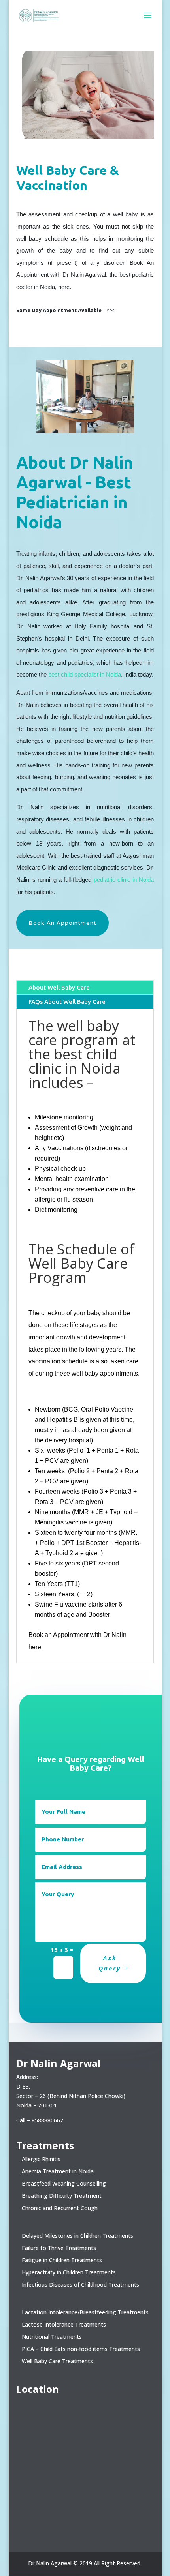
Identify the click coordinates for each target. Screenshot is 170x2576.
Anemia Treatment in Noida (58, 2171)
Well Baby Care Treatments (57, 2361)
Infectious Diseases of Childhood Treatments (80, 2284)
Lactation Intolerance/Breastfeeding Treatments (85, 2312)
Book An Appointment (62, 923)
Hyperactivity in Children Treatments (69, 2272)
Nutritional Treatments (52, 2337)
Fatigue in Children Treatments (62, 2260)
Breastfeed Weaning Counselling (64, 2183)
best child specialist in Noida (85, 674)
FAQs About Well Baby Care (67, 1002)
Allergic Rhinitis (41, 2159)
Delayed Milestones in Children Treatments (77, 2236)
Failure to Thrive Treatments (59, 2248)
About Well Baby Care (59, 987)
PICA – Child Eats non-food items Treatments (81, 2349)
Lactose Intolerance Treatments (64, 2324)
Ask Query (109, 1963)
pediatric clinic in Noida (124, 880)
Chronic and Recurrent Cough (60, 2208)
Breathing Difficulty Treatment (62, 2196)
